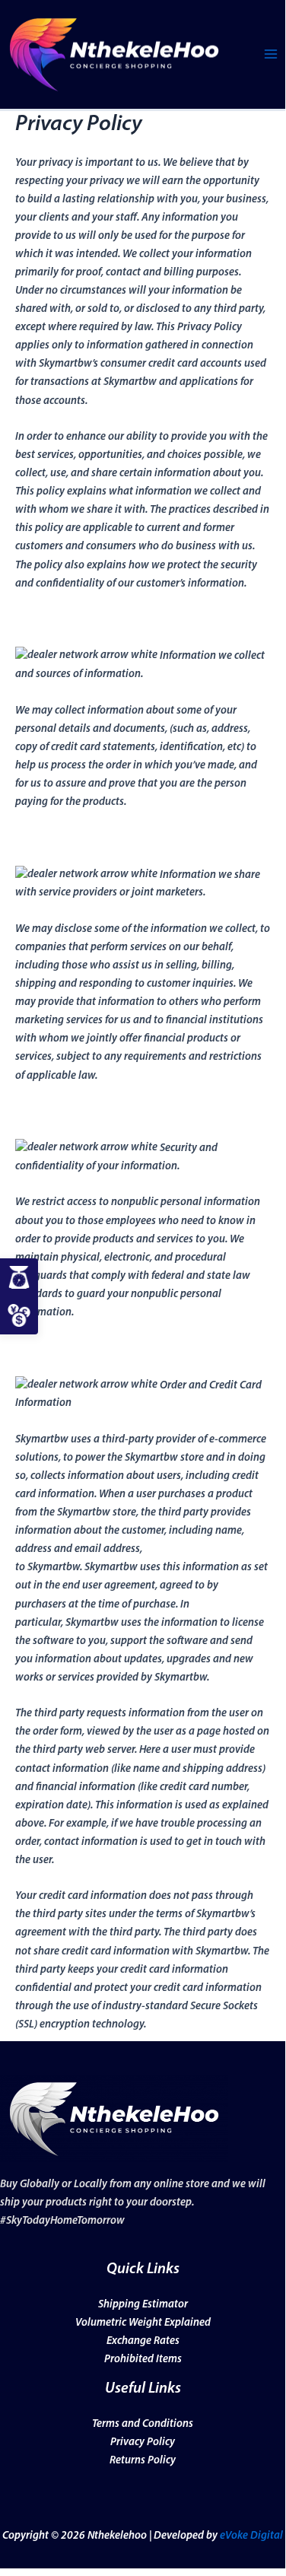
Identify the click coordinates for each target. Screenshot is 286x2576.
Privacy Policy (143, 2442)
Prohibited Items (143, 2360)
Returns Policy (143, 2461)
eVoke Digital (250, 2536)
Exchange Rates (143, 2341)
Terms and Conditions (143, 2424)
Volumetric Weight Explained (143, 2323)
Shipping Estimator (143, 2305)
